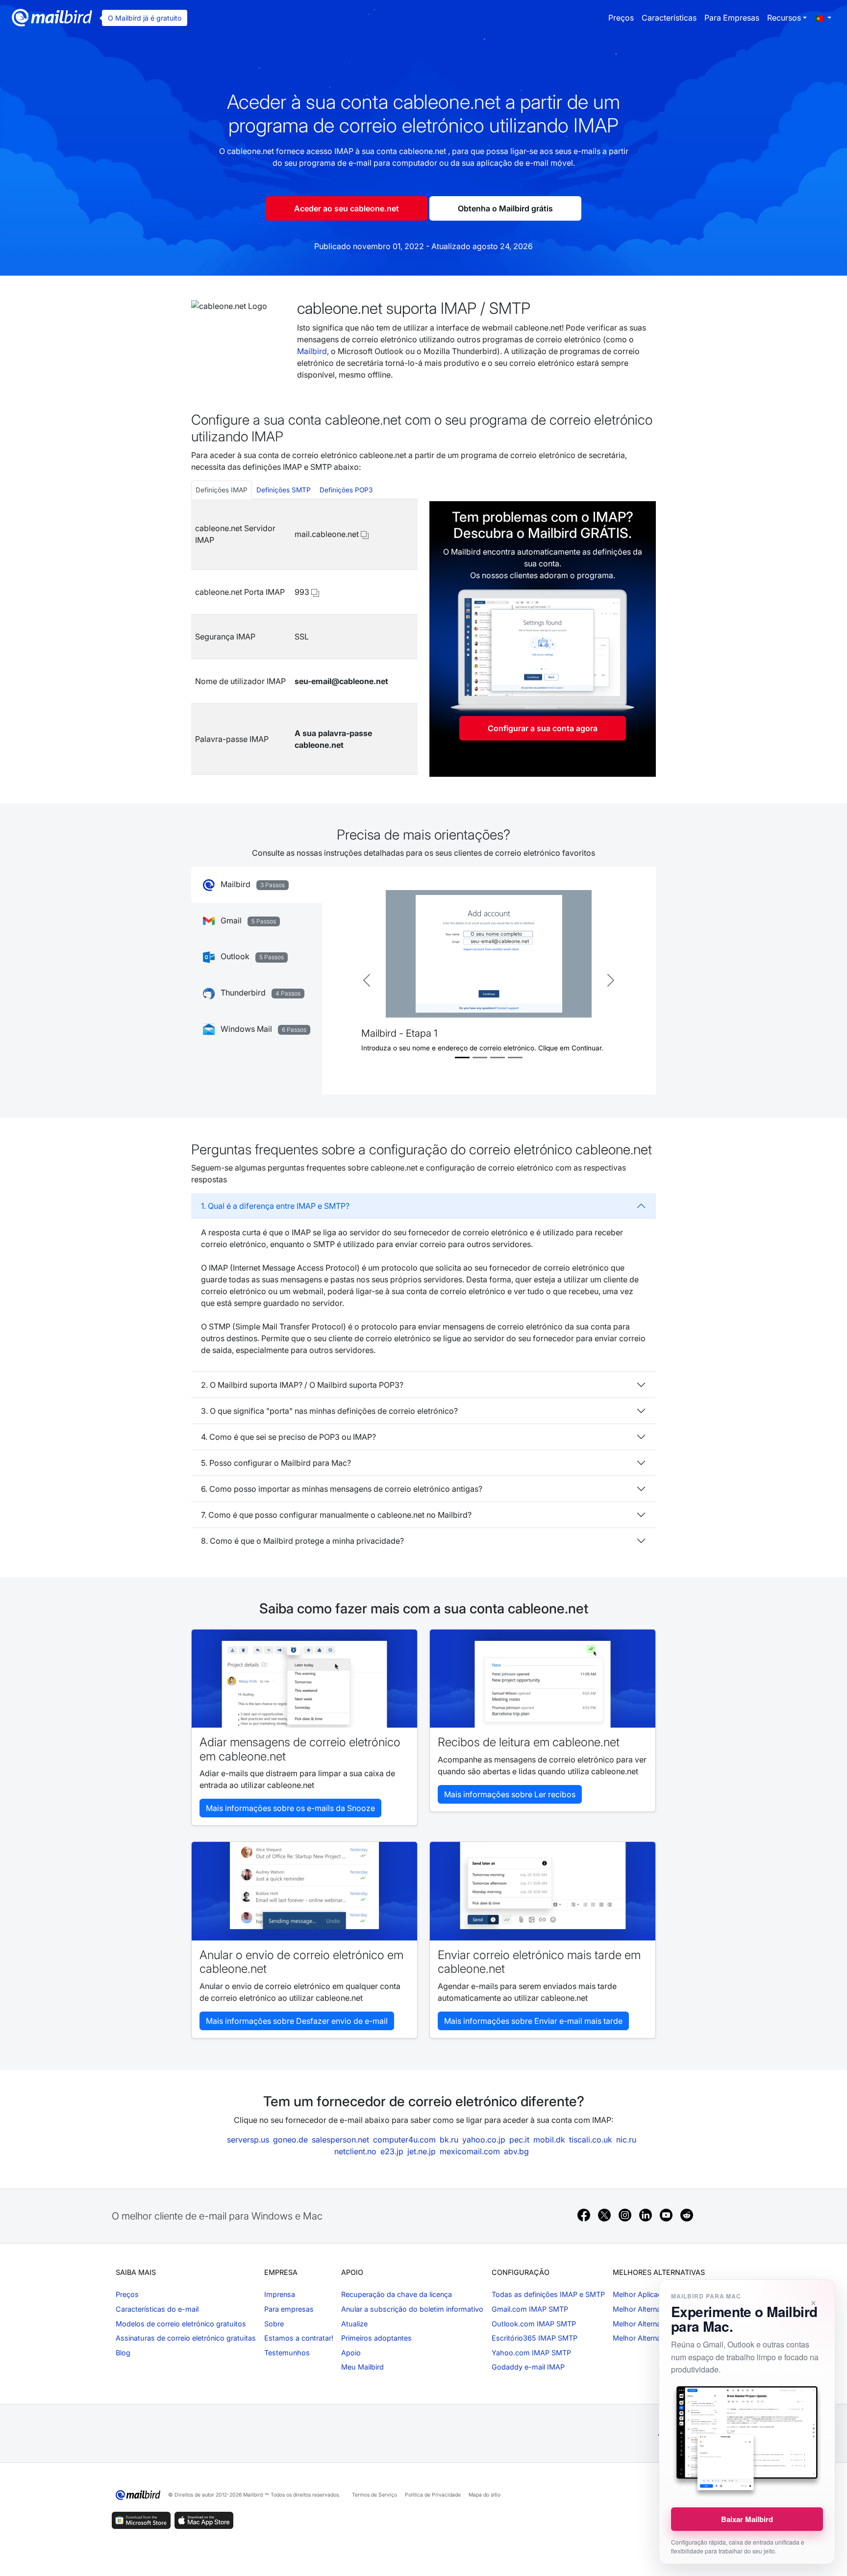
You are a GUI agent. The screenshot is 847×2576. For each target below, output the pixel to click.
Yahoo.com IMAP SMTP (531, 2353)
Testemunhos (287, 2353)
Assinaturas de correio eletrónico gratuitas (186, 2338)
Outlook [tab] (251, 956)
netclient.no (355, 2151)
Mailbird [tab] (252, 884)
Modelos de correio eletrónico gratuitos (181, 2324)
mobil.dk (549, 2140)
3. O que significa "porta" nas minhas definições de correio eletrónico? (329, 1411)
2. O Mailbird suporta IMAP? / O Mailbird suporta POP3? (302, 1385)
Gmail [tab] (247, 920)
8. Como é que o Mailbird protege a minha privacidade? (302, 1541)
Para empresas (732, 18)
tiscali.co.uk (591, 2140)
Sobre (274, 2324)
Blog (123, 2353)
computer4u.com (404, 2140)
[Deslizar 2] (480, 1058)
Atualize (354, 2324)
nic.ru (626, 2140)
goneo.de (290, 2140)
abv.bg (516, 2151)
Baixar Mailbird (747, 2519)
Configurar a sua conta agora (543, 728)
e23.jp (392, 2151)
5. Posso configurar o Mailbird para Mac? (276, 1463)
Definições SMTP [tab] (284, 490)
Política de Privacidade (433, 2495)
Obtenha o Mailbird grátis (505, 208)
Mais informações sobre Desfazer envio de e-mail (297, 2021)
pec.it (519, 2140)
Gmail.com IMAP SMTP (530, 2309)
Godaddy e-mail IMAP (528, 2367)
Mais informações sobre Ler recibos (510, 1794)
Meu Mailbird (362, 2367)
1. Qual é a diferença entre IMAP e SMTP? (275, 1206)
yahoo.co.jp (484, 2140)
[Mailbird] (52, 17)
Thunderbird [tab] (260, 993)
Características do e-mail (157, 2309)
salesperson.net (340, 2140)
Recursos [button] (784, 18)
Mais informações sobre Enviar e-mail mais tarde (533, 2021)
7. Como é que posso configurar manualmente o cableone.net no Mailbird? (336, 1515)
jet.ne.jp (422, 2151)
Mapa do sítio (485, 2495)
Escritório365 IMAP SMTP (535, 2338)
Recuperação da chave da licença (397, 2294)
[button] (823, 18)
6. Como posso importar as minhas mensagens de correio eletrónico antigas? (342, 1489)
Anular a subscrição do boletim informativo (412, 2309)
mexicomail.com (470, 2151)
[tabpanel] (304, 637)
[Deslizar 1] (462, 1058)
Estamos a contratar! (299, 2338)
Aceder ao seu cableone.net (347, 208)
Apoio (351, 2353)
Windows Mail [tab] (262, 1029)
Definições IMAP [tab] (222, 490)
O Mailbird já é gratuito (145, 18)
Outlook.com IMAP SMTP (534, 2324)
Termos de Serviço (374, 2495)
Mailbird (312, 351)
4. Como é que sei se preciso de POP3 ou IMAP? (288, 1437)
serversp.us (248, 2140)
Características (669, 18)
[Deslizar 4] (515, 1058)
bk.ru (449, 2140)
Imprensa (280, 2294)
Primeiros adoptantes (376, 2338)
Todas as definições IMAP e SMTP (548, 2294)
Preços (621, 18)
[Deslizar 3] (498, 1058)
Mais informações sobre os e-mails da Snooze (290, 1808)
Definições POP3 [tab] (346, 490)
